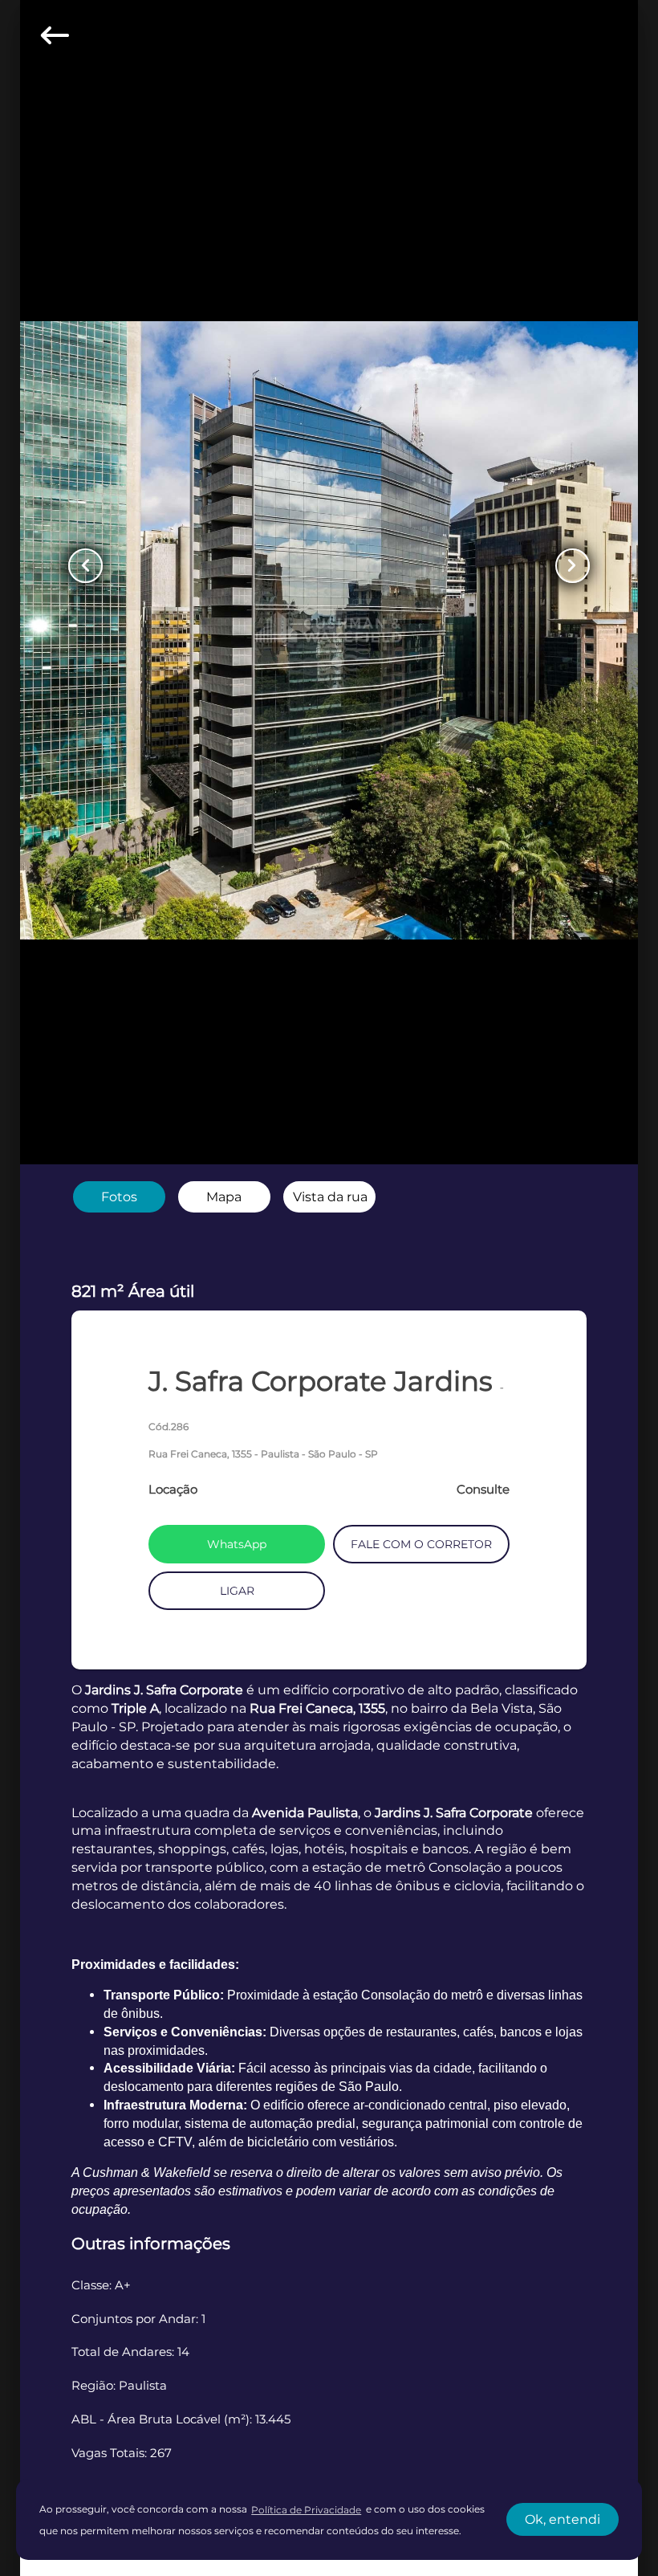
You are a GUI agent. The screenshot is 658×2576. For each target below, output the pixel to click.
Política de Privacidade (306, 2510)
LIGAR (237, 1591)
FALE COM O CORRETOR (421, 1544)
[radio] (119, 1197)
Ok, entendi (563, 2519)
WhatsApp (237, 1544)
